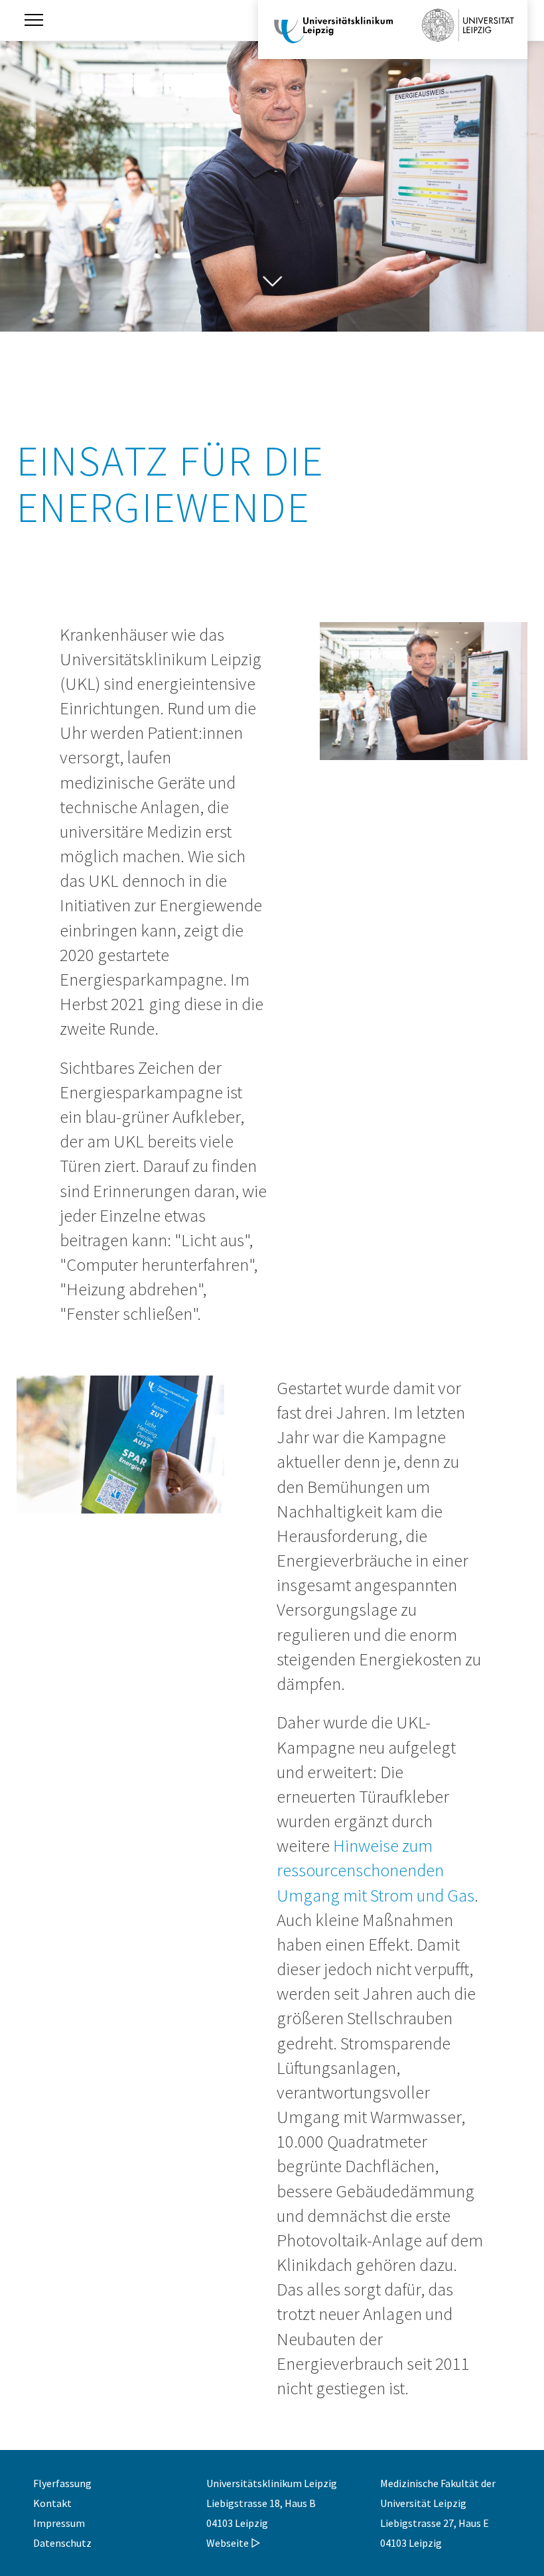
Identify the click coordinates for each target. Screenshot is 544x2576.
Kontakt (52, 2503)
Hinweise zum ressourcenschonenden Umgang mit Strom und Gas (375, 1870)
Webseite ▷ (234, 2543)
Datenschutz (62, 2543)
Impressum (59, 2523)
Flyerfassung (62, 2483)
